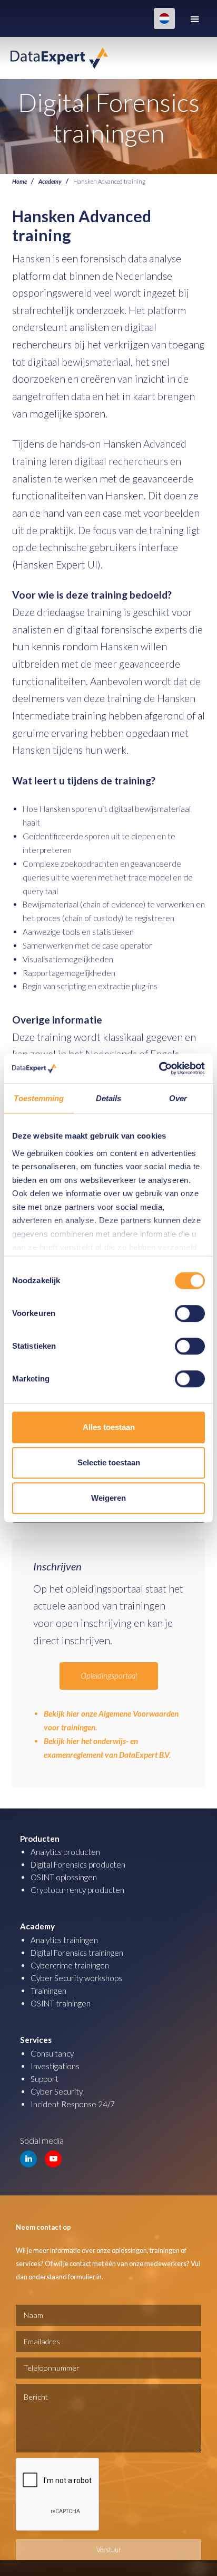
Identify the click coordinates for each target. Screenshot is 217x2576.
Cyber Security (57, 2091)
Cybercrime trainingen (70, 1965)
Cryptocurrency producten (77, 1890)
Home (19, 181)
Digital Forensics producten (78, 1864)
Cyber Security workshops (76, 1978)
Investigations (55, 2066)
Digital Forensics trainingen (77, 1953)
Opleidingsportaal (109, 1675)
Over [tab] (178, 1098)
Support (45, 2079)
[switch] (190, 1313)
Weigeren (108, 1498)
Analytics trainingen (64, 1940)
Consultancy (52, 2053)
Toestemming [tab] (39, 1098)
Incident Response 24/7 (73, 2104)
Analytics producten (65, 1852)
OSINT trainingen (61, 2003)
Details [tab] (109, 1098)
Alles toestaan (109, 1427)
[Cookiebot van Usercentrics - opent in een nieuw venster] (159, 1068)
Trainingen (48, 1991)
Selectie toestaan (109, 1462)
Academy (50, 181)
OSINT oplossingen (64, 1877)
